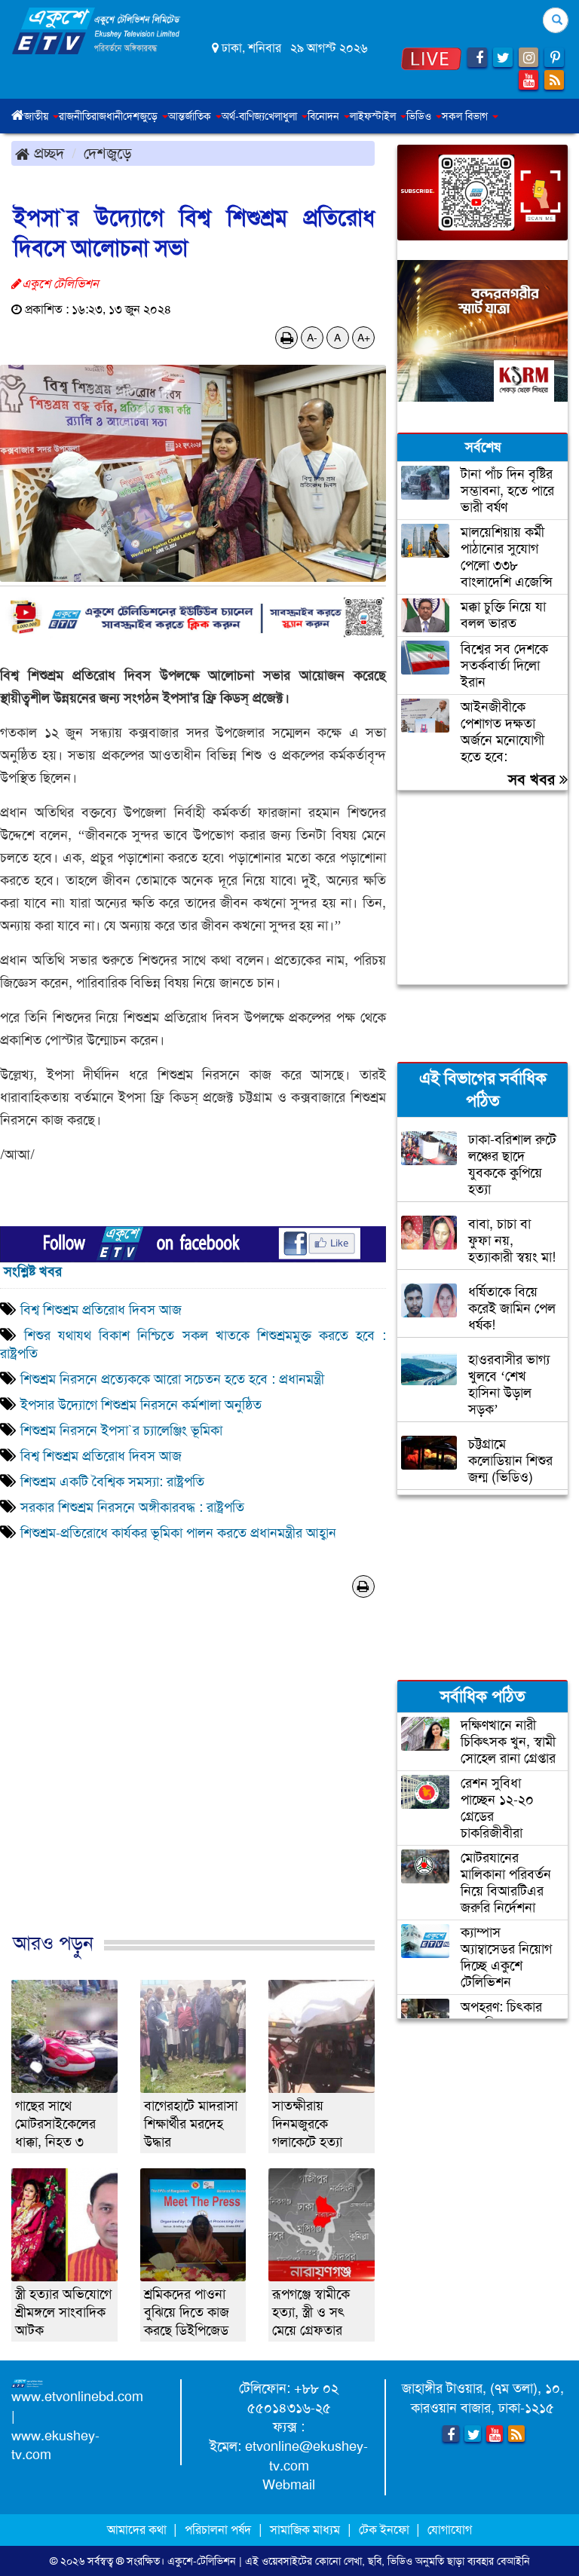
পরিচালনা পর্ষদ (218, 2530)
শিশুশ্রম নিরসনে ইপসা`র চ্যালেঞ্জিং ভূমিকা (121, 1430)
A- (312, 338)
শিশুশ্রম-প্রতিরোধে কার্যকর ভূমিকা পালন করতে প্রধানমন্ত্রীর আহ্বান (178, 1533)
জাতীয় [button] (38, 116)
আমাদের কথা (138, 2530)
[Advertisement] (193, 1790)
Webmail (289, 2485)
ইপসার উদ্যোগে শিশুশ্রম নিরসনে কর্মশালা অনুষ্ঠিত (141, 1405)
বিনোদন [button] (325, 116)
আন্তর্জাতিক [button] (191, 116)
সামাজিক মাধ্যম (305, 2530)
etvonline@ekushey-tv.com (306, 2456)
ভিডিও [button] (420, 116)
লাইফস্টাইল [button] (374, 116)
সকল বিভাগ (466, 116)
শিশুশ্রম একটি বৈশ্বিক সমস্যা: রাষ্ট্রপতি (114, 1482)
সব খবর (534, 779)
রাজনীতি (75, 116)
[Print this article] (287, 338)
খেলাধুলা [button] (282, 116)
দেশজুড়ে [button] (142, 116)
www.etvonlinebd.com (77, 2397)
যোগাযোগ (450, 2530)
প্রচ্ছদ (47, 153)
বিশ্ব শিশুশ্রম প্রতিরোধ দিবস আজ (101, 1310)
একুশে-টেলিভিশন (202, 2561)
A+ (364, 338)
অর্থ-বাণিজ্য (243, 116)
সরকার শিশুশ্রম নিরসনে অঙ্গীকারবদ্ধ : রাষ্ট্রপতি (134, 1507)
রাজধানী (107, 116)
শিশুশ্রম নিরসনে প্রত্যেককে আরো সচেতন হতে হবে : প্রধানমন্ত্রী (172, 1379)
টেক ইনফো (386, 2530)
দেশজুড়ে (108, 153)
